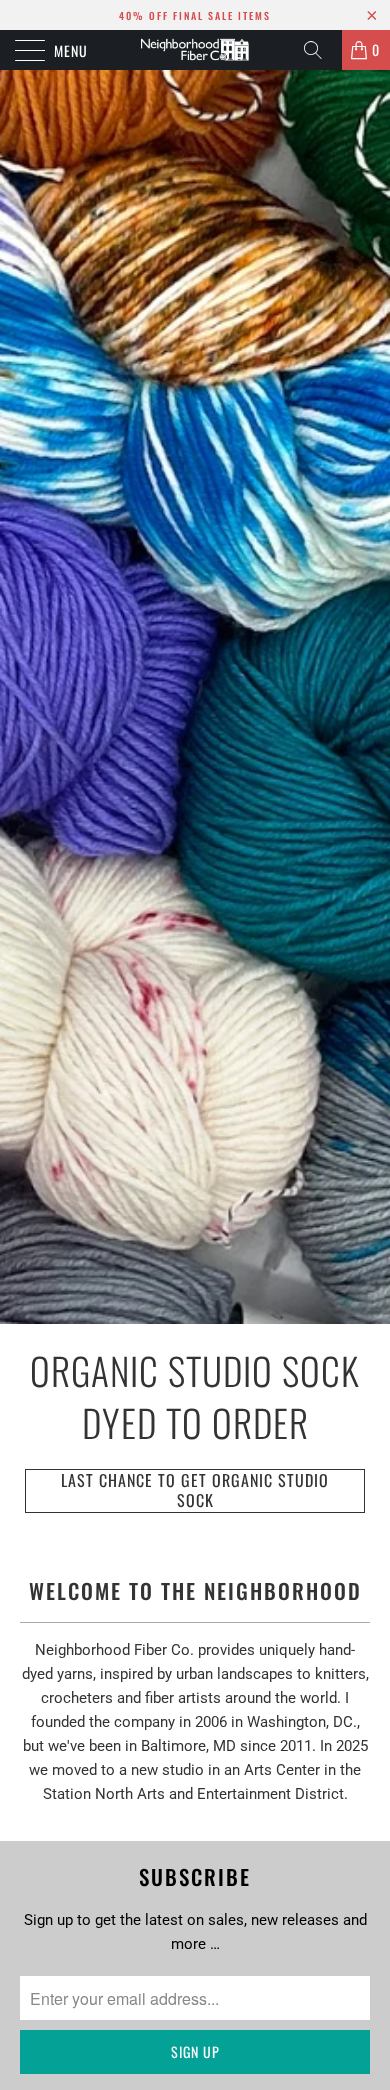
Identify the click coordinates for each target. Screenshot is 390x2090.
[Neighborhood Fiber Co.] (195, 50)
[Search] (320, 50)
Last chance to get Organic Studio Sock (195, 1490)
